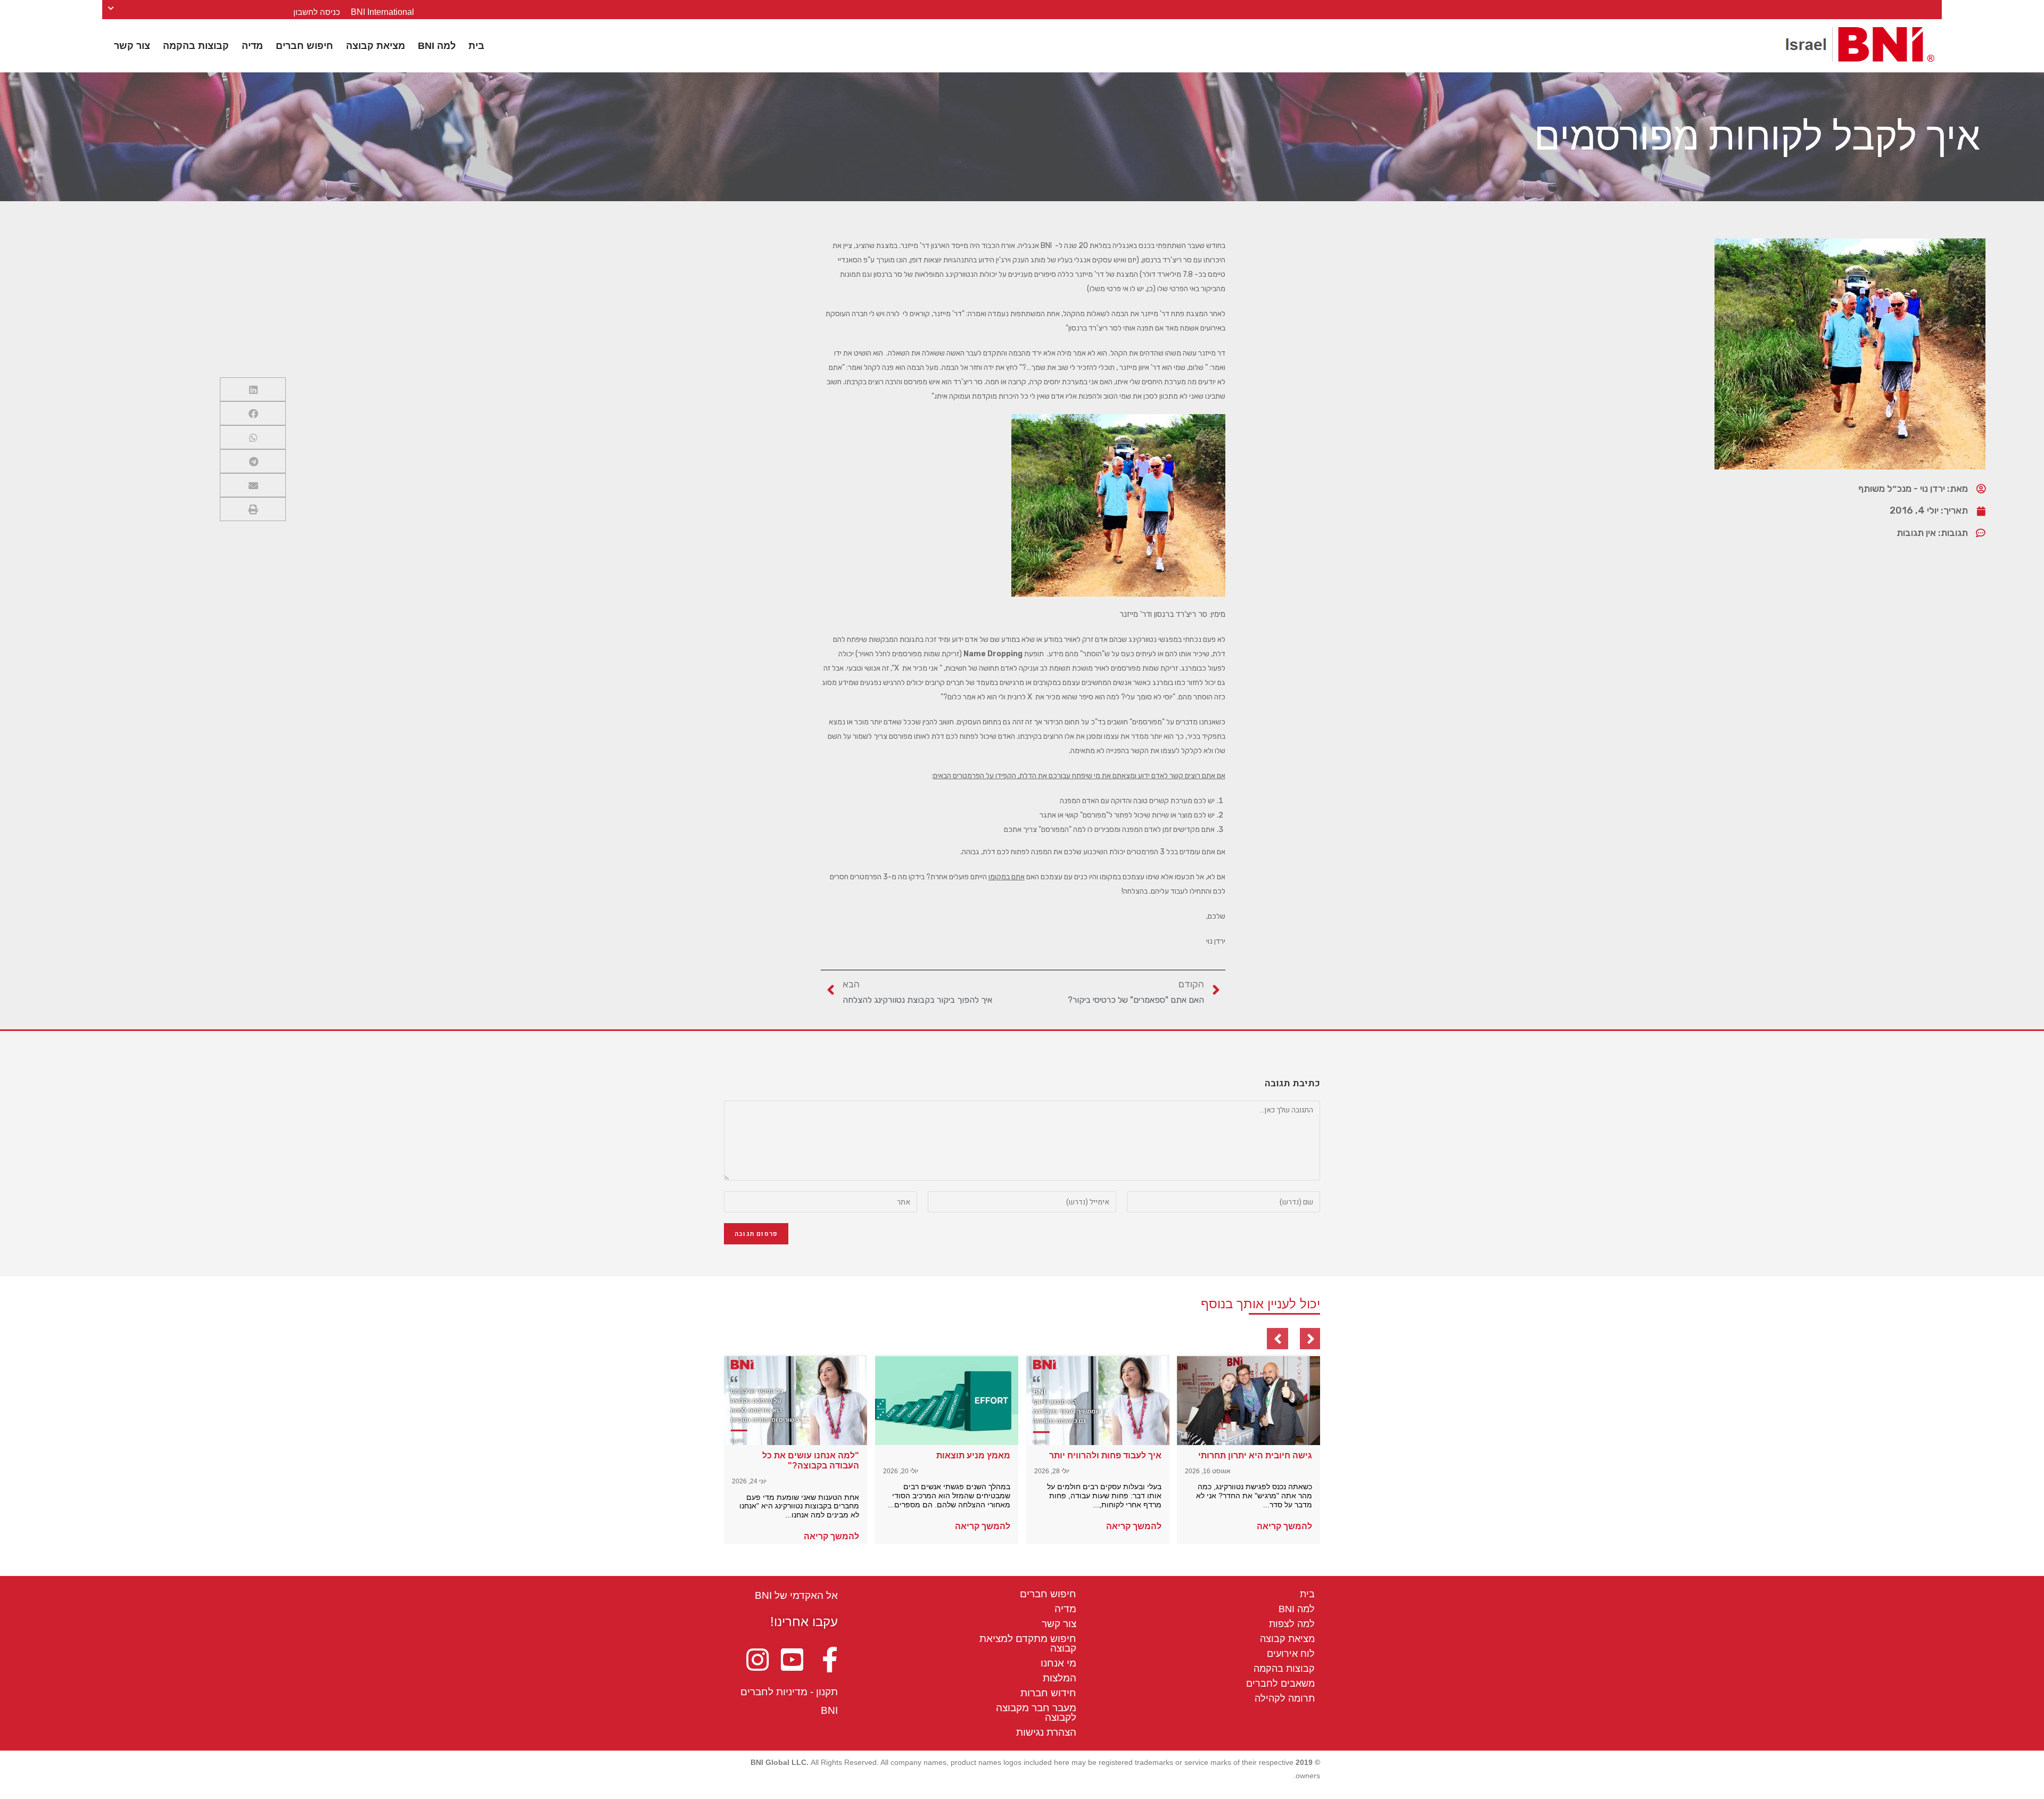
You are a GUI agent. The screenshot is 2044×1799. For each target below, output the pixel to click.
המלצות (1060, 1678)
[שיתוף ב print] (253, 509)
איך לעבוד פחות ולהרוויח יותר (1105, 1455)
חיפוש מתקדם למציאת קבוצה (1028, 1643)
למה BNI (437, 46)
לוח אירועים (1291, 1654)
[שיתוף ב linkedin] (253, 389)
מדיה (252, 46)
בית (476, 46)
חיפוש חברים (304, 46)
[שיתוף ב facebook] (253, 413)
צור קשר (132, 46)
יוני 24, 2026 (749, 1481)
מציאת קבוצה (376, 46)
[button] (1284, 1526)
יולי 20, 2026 (901, 1471)
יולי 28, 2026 (1052, 1471)
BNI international (382, 12)
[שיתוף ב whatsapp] (253, 437)
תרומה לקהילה (1285, 1698)
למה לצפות (1292, 1624)
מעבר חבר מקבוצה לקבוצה (1036, 1713)
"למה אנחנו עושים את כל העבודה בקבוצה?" (811, 1460)
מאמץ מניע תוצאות (973, 1455)
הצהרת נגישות (1046, 1732)
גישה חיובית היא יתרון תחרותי (1255, 1455)
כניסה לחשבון (317, 12)
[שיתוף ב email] (253, 485)
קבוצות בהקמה (196, 46)
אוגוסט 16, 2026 (1208, 1471)
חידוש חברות (1048, 1693)
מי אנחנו (1058, 1663)
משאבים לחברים (1280, 1684)
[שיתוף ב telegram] (253, 461)
